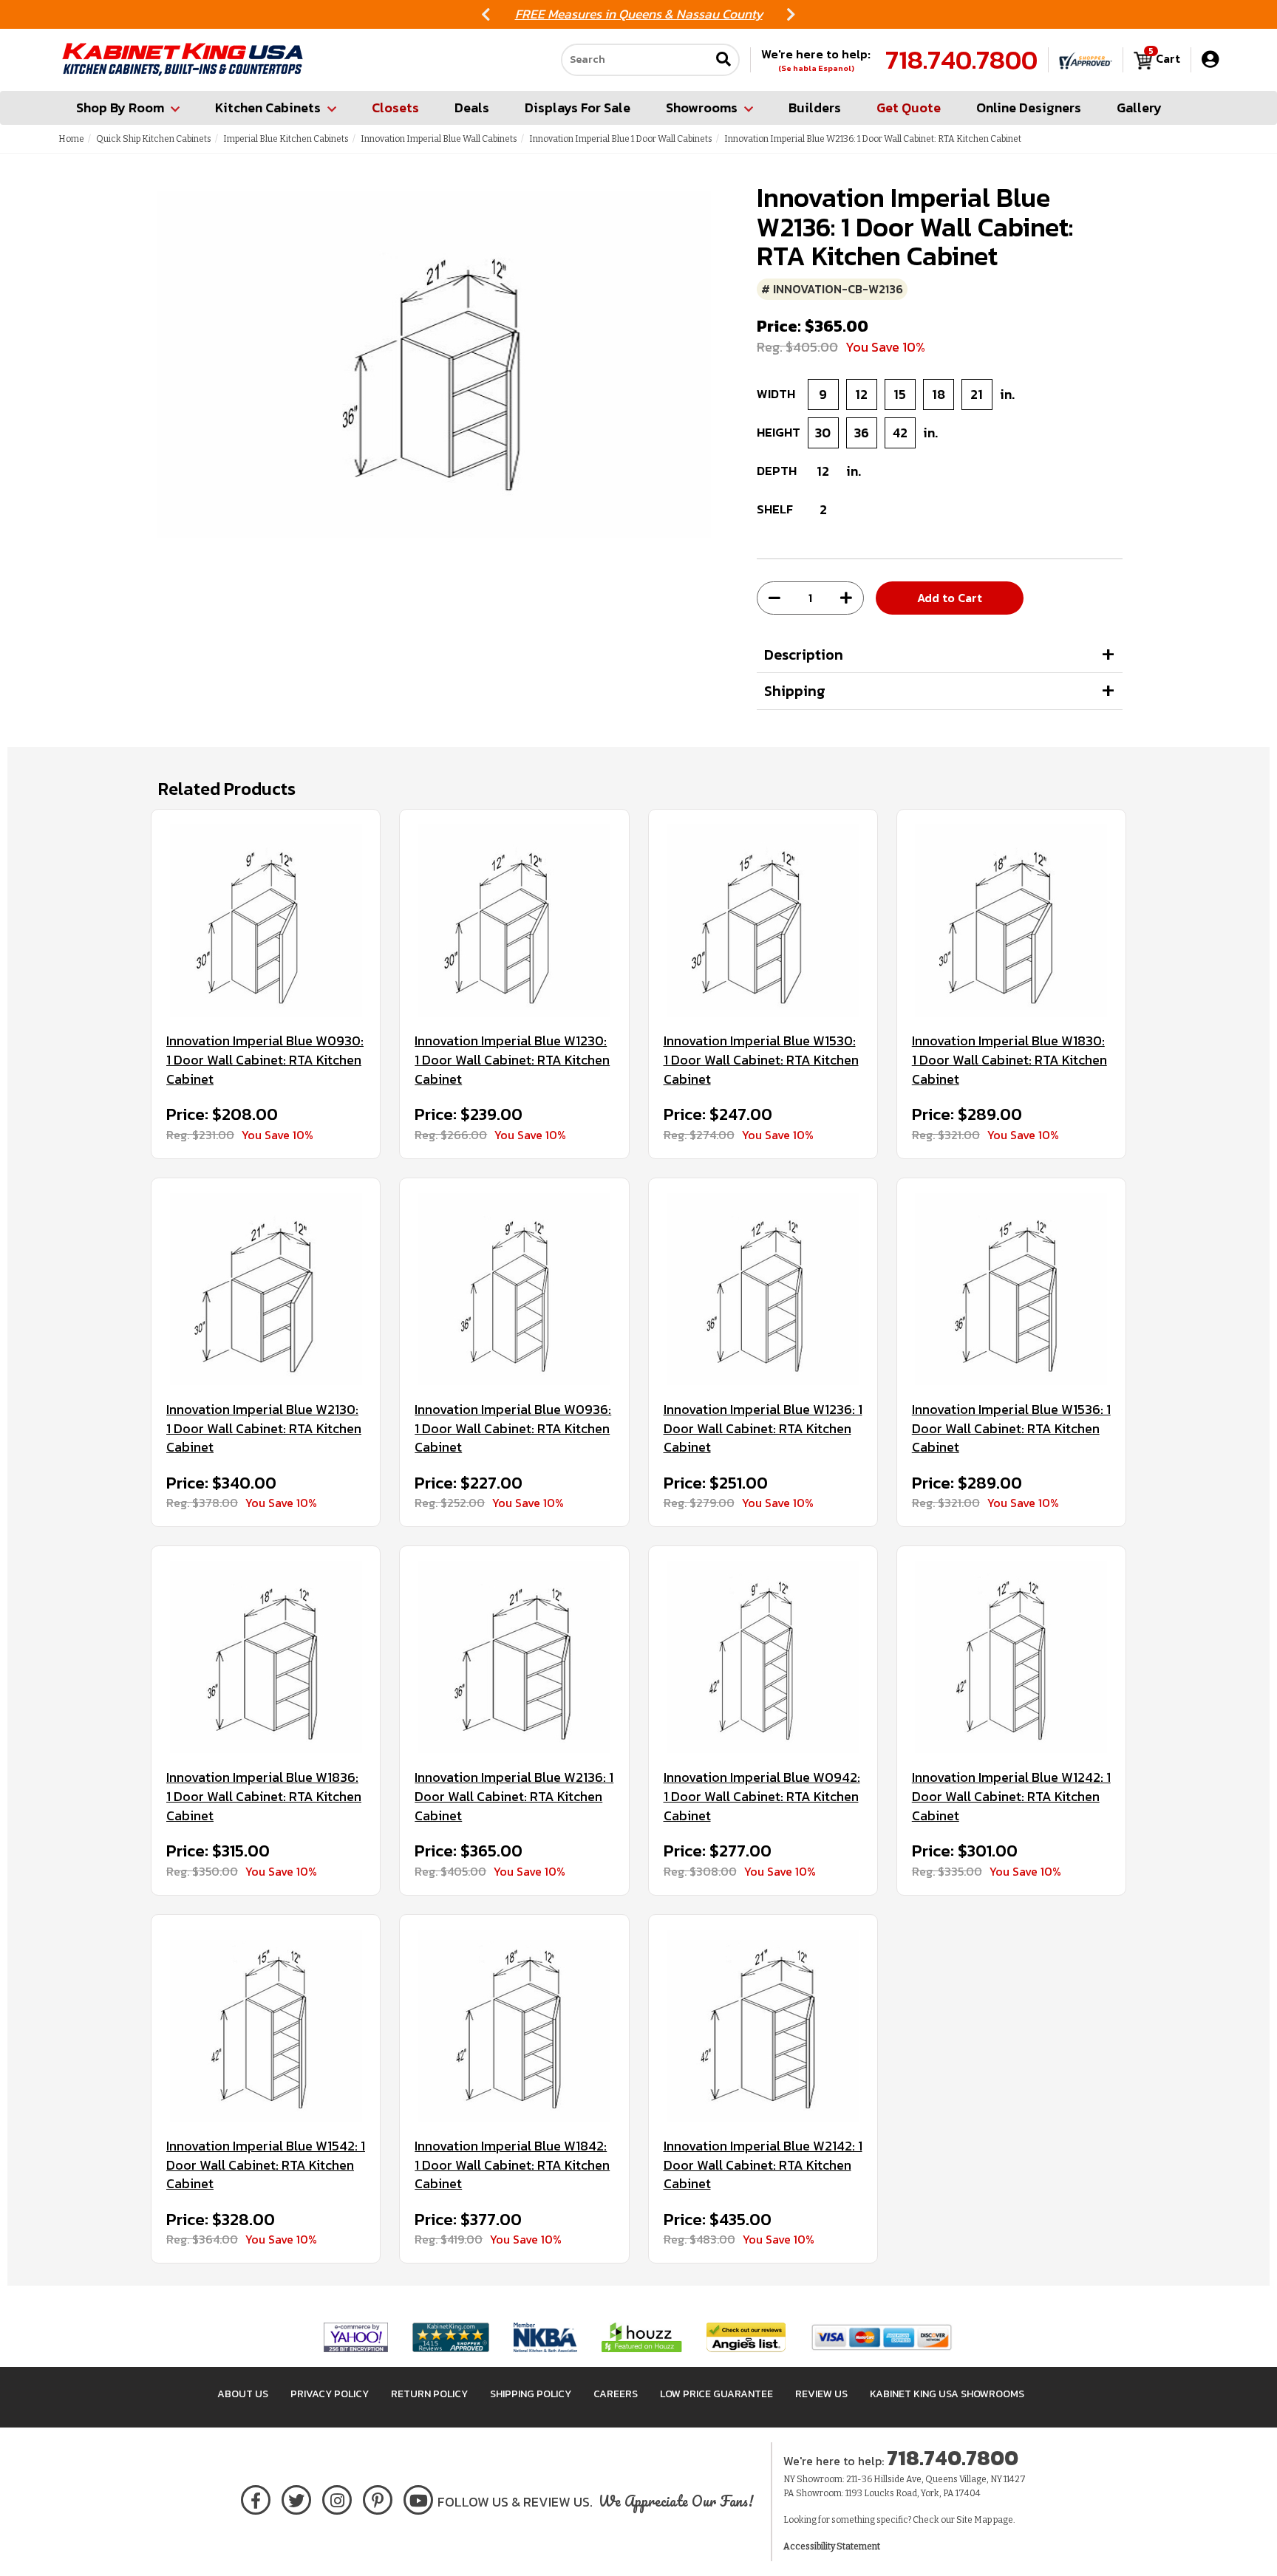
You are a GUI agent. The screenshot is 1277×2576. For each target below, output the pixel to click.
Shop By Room (120, 107)
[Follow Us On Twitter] (296, 2497)
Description (804, 655)
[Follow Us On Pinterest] (378, 2497)
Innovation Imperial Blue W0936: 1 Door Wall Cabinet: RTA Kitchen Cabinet (513, 1428)
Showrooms (702, 107)
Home (71, 139)
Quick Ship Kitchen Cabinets (154, 139)
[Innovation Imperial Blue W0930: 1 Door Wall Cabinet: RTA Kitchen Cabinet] (266, 920)
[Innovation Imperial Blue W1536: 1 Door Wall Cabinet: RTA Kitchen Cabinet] (1011, 1289)
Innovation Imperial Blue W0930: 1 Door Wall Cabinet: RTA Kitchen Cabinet (265, 1060)
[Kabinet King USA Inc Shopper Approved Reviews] (1086, 60)
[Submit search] (723, 60)
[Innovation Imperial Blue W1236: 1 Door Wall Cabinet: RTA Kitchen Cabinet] (763, 1289)
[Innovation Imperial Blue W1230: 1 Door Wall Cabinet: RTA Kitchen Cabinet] (514, 920)
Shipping (795, 691)
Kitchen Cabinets (268, 107)
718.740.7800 (961, 60)
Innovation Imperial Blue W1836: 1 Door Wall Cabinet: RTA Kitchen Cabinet (264, 1796)
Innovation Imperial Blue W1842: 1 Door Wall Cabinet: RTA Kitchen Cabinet (512, 2165)
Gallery (1139, 107)
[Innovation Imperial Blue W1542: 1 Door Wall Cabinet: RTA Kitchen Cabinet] (266, 2026)
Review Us (821, 2394)
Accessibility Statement (832, 2546)
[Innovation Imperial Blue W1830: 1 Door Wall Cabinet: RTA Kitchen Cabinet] (1011, 920)
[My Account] (1210, 59)
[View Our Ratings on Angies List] (747, 2337)
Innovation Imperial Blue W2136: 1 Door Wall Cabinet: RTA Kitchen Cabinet (514, 1796)
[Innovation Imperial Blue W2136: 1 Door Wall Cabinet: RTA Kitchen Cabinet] (514, 1657)
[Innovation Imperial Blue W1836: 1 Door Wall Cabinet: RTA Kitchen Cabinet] (266, 1657)
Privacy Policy (330, 2394)
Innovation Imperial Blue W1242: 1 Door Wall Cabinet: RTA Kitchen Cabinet (1011, 1796)
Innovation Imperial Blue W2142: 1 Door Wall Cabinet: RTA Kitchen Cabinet (763, 2165)
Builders (815, 107)
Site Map (974, 2520)
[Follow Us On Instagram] (337, 2497)
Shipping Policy (531, 2394)
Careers (616, 2394)
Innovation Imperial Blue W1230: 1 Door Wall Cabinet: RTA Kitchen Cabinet (512, 1060)
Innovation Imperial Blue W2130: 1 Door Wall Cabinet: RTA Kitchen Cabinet (264, 1428)
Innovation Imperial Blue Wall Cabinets (439, 139)
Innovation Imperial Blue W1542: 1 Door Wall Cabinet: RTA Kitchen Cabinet (266, 2165)
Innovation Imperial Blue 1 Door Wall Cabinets (621, 139)
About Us (243, 2394)
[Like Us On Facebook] (256, 2497)
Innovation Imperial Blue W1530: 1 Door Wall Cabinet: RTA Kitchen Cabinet (761, 1060)
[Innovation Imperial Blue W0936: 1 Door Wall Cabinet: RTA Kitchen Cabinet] (514, 1289)
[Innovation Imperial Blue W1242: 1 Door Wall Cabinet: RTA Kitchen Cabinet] (1011, 1657)
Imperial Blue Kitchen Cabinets (286, 139)
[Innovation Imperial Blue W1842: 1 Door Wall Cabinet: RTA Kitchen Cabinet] (514, 2026)
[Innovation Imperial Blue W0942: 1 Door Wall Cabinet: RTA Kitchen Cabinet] (763, 1657)
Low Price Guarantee (716, 2394)
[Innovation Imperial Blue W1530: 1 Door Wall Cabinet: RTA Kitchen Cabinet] (763, 920)
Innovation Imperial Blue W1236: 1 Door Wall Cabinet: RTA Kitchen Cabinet (763, 1428)
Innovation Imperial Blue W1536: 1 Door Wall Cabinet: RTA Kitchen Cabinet (1011, 1428)
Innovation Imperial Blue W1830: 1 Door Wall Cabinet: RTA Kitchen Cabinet (1009, 1060)
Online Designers (1029, 107)
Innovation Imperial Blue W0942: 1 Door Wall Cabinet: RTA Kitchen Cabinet (762, 1796)
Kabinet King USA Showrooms (947, 2394)
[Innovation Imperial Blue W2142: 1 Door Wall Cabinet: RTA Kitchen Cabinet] (763, 2026)
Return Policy (429, 2394)
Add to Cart (950, 598)
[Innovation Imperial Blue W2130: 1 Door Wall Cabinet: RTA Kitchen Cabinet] (266, 1289)
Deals (472, 107)
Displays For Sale (578, 107)
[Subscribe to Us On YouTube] (419, 2497)
